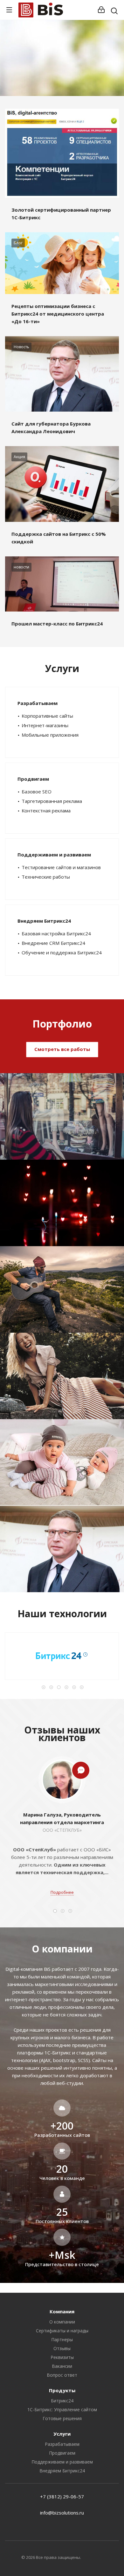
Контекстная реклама (46, 811)
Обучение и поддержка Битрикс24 (62, 952)
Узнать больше (38, 72)
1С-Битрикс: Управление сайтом (62, 2409)
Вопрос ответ (62, 2375)
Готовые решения (62, 2418)
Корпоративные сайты (47, 716)
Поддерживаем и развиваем (54, 855)
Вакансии (62, 2366)
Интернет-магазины (45, 725)
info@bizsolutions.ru (62, 2513)
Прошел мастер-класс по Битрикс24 (57, 624)
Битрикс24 (62, 2401)
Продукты (62, 2390)
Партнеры (62, 2339)
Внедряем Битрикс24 (44, 921)
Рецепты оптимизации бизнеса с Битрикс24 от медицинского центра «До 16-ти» (58, 314)
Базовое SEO (37, 791)
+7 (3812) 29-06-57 (62, 2496)
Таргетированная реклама (52, 801)
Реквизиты (62, 2357)
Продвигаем (33, 779)
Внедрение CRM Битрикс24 (53, 943)
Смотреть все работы (62, 1049)
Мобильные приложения (50, 735)
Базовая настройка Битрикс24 (56, 933)
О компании (62, 2322)
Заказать (89, 72)
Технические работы (46, 877)
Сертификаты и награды (62, 2331)
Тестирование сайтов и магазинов (61, 867)
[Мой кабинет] (101, 10)
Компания (62, 2311)
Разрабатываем (38, 703)
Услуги (62, 2434)
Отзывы (62, 2348)
